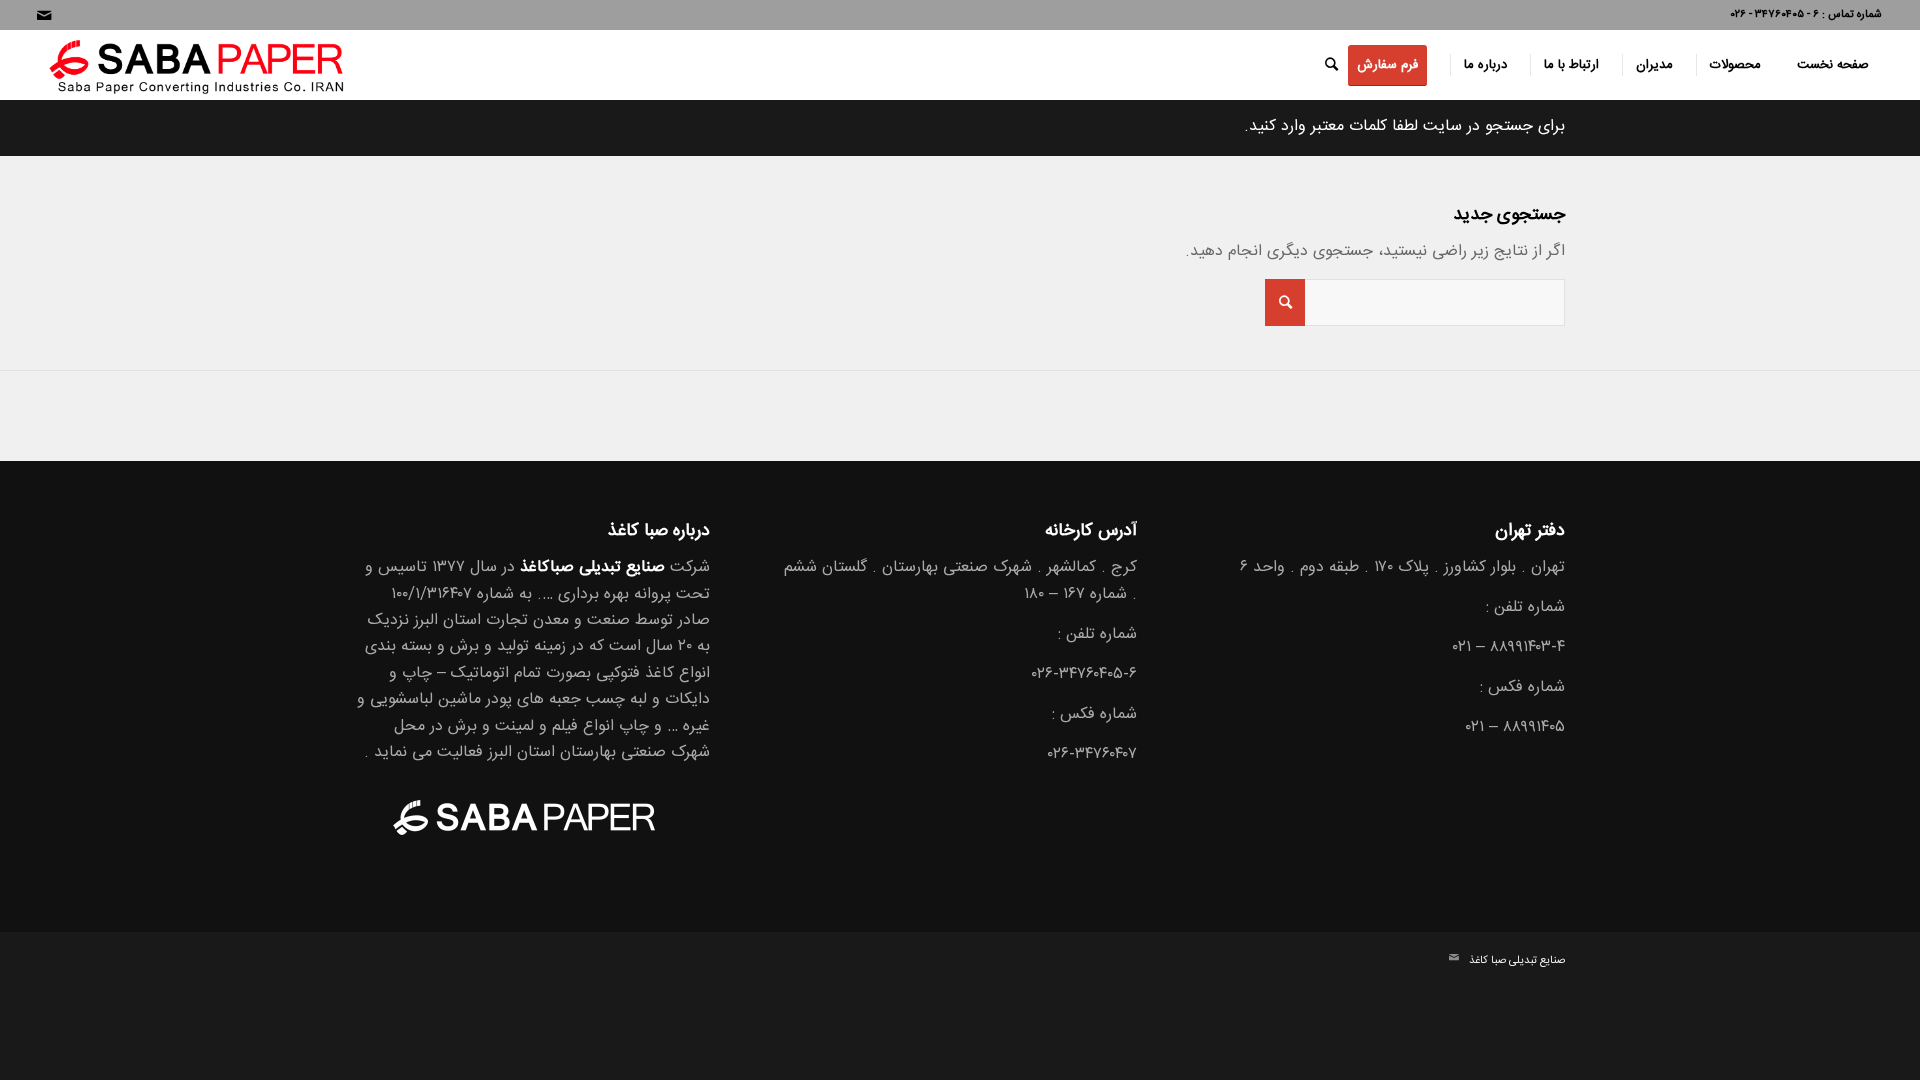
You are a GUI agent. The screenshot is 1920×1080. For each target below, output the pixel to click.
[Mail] (44, 15)
